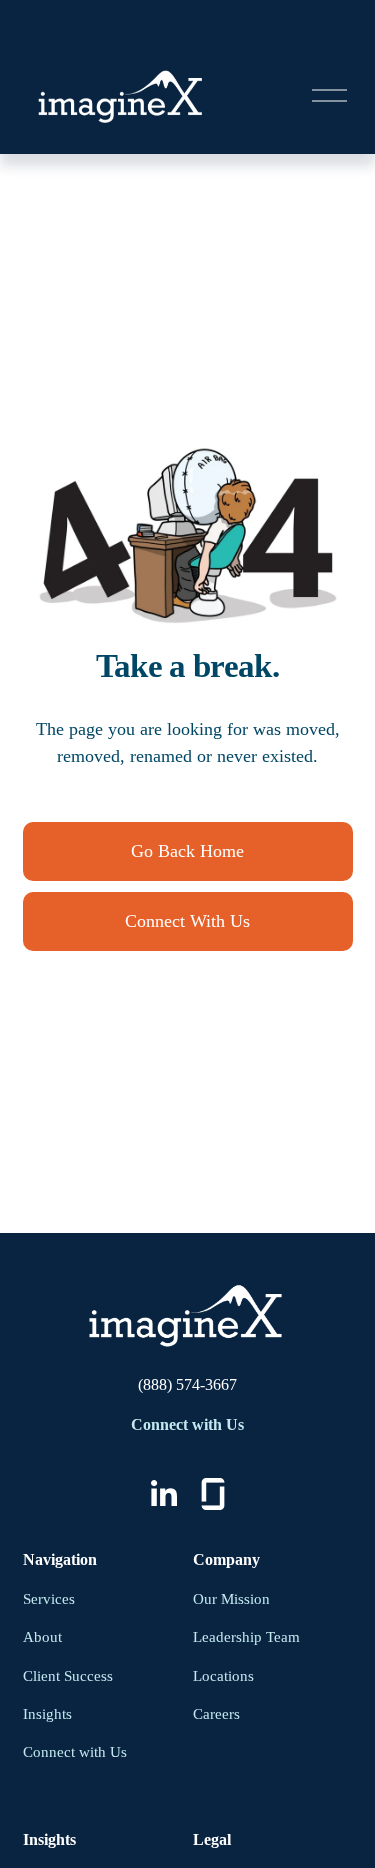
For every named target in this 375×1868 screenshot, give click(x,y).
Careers (216, 1714)
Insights (47, 1714)
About (42, 1637)
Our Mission (231, 1599)
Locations (223, 1676)
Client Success (68, 1676)
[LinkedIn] (163, 1494)
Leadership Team (246, 1637)
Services (49, 1599)
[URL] (213, 1494)
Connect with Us (75, 1752)
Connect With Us (187, 921)
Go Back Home (187, 851)
